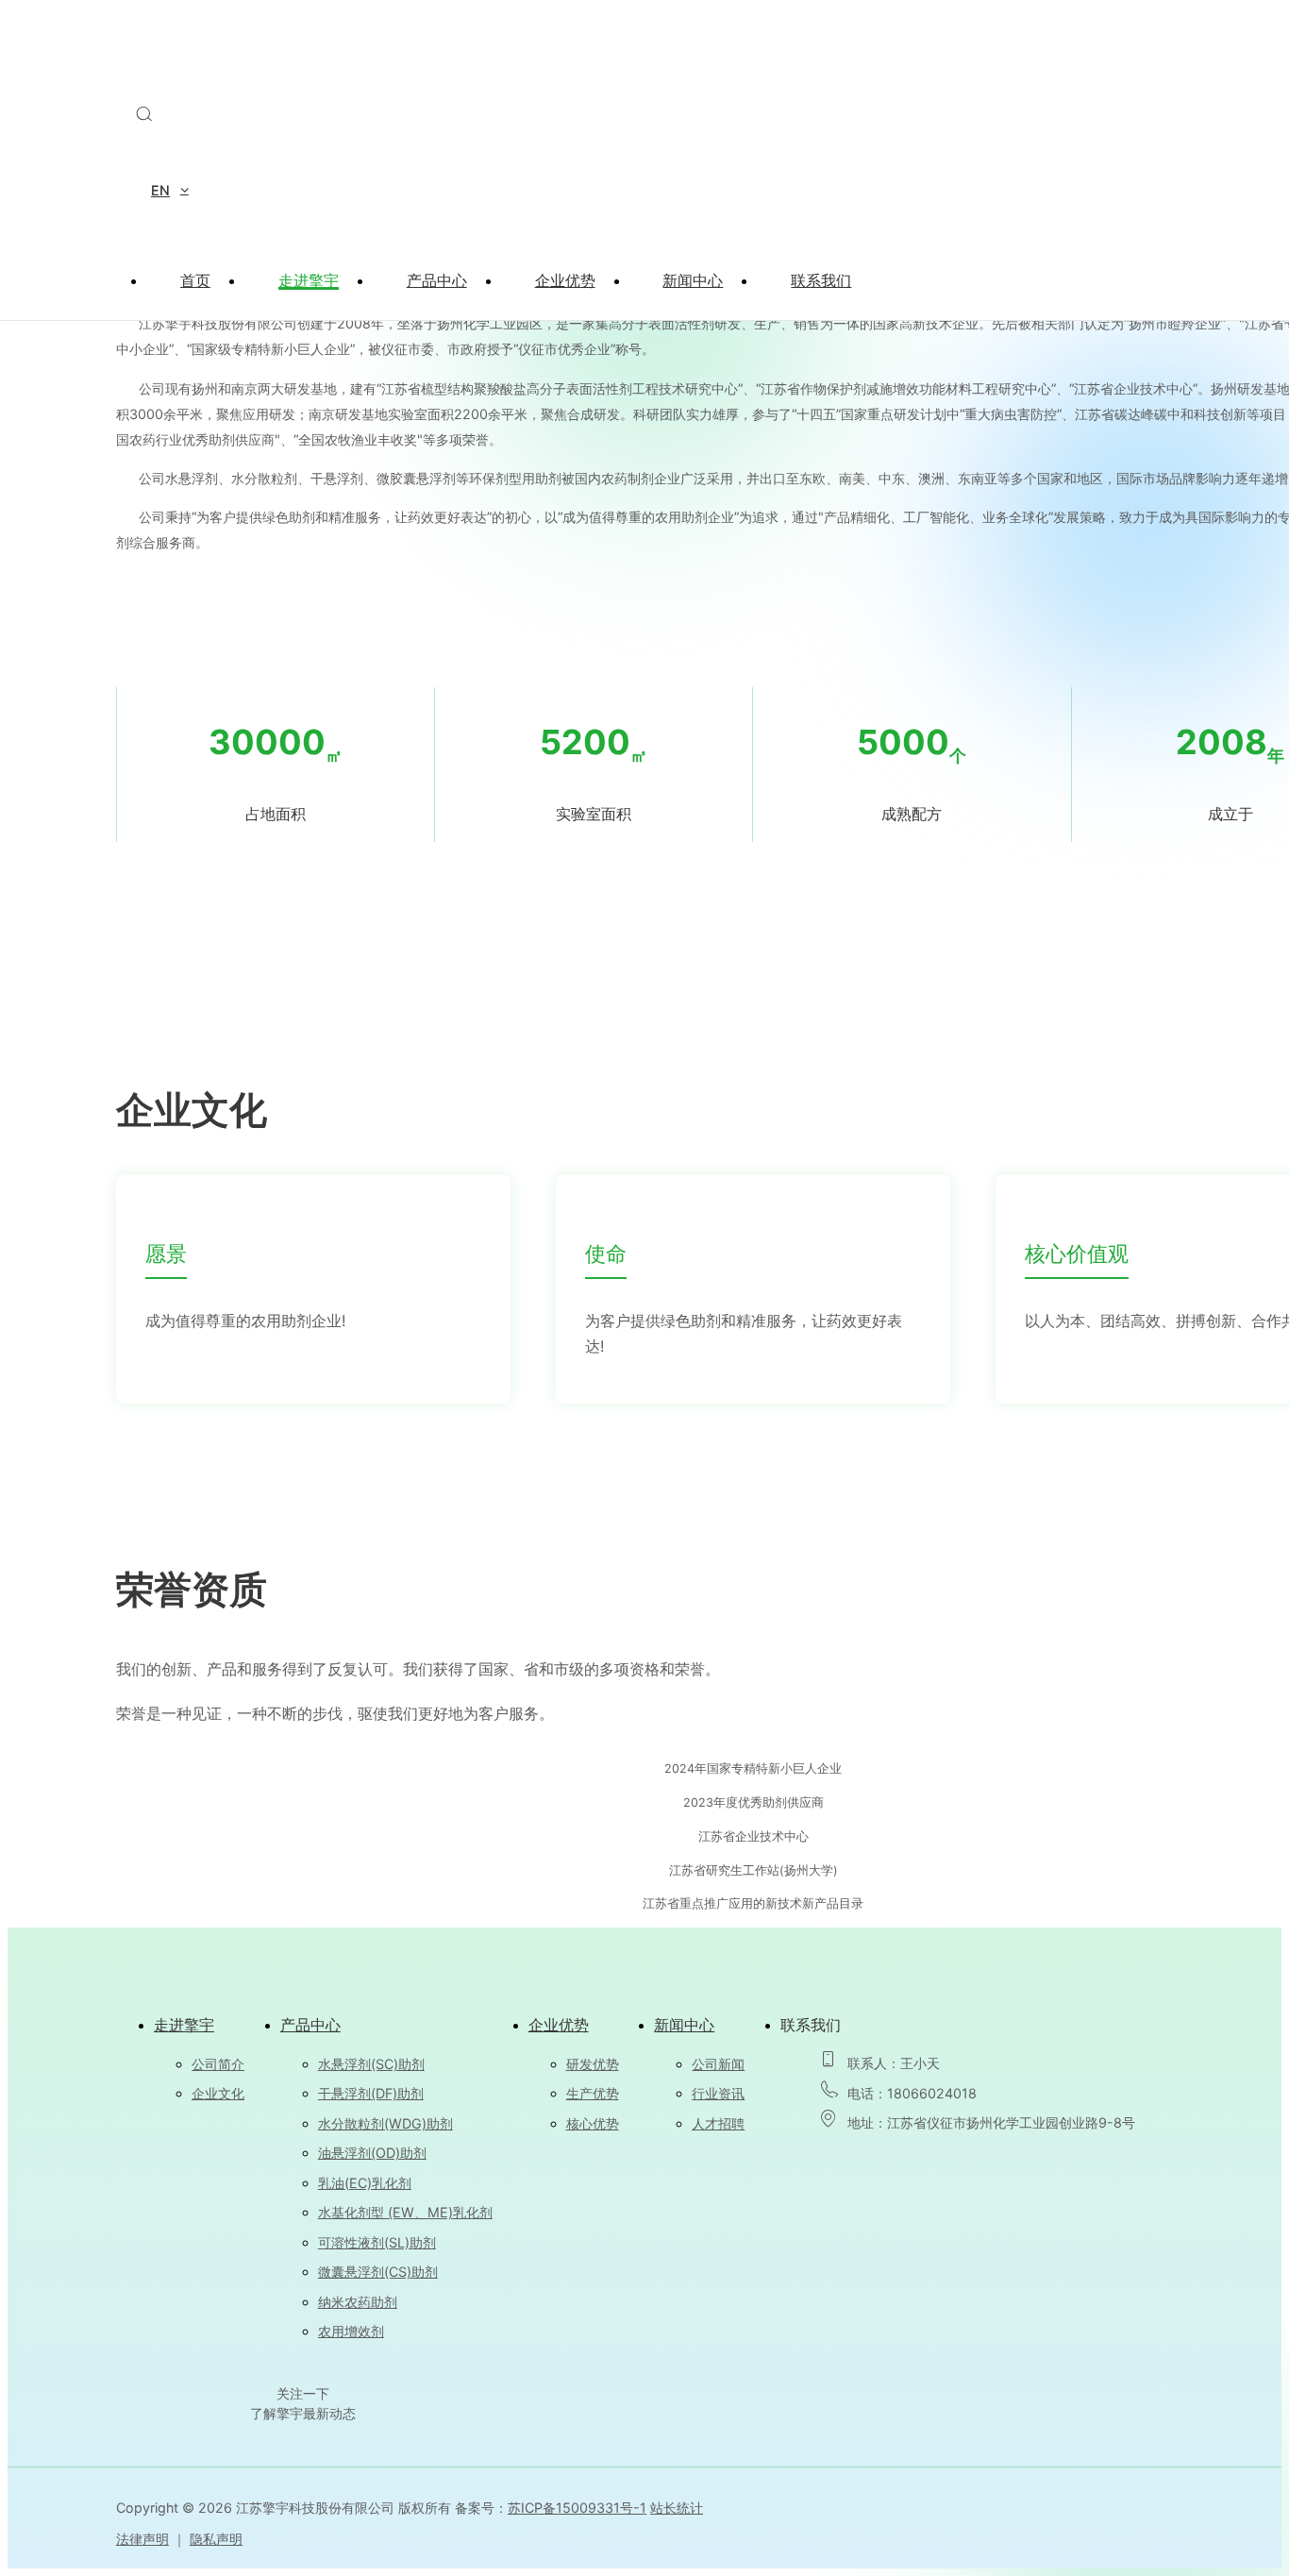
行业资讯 (718, 2093)
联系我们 (821, 280)
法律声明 (142, 2539)
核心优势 (593, 2123)
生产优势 (593, 2093)
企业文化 (218, 2093)
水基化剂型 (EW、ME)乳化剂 (405, 2212)
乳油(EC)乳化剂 (365, 2183)
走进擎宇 (309, 280)
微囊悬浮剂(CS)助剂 (378, 2272)
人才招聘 (718, 2123)
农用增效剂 (351, 2331)
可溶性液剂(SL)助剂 (377, 2242)
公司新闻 (718, 2064)
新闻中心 (693, 280)
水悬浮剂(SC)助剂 (371, 2064)
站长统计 (677, 2508)
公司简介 (218, 2064)
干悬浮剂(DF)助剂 (371, 2093)
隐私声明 (216, 2539)
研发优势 (593, 2064)
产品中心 (437, 280)
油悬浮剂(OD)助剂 (372, 2153)
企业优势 (565, 280)
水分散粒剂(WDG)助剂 (385, 2123)
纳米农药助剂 (358, 2302)
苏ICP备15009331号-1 (577, 2508)
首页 (195, 280)
